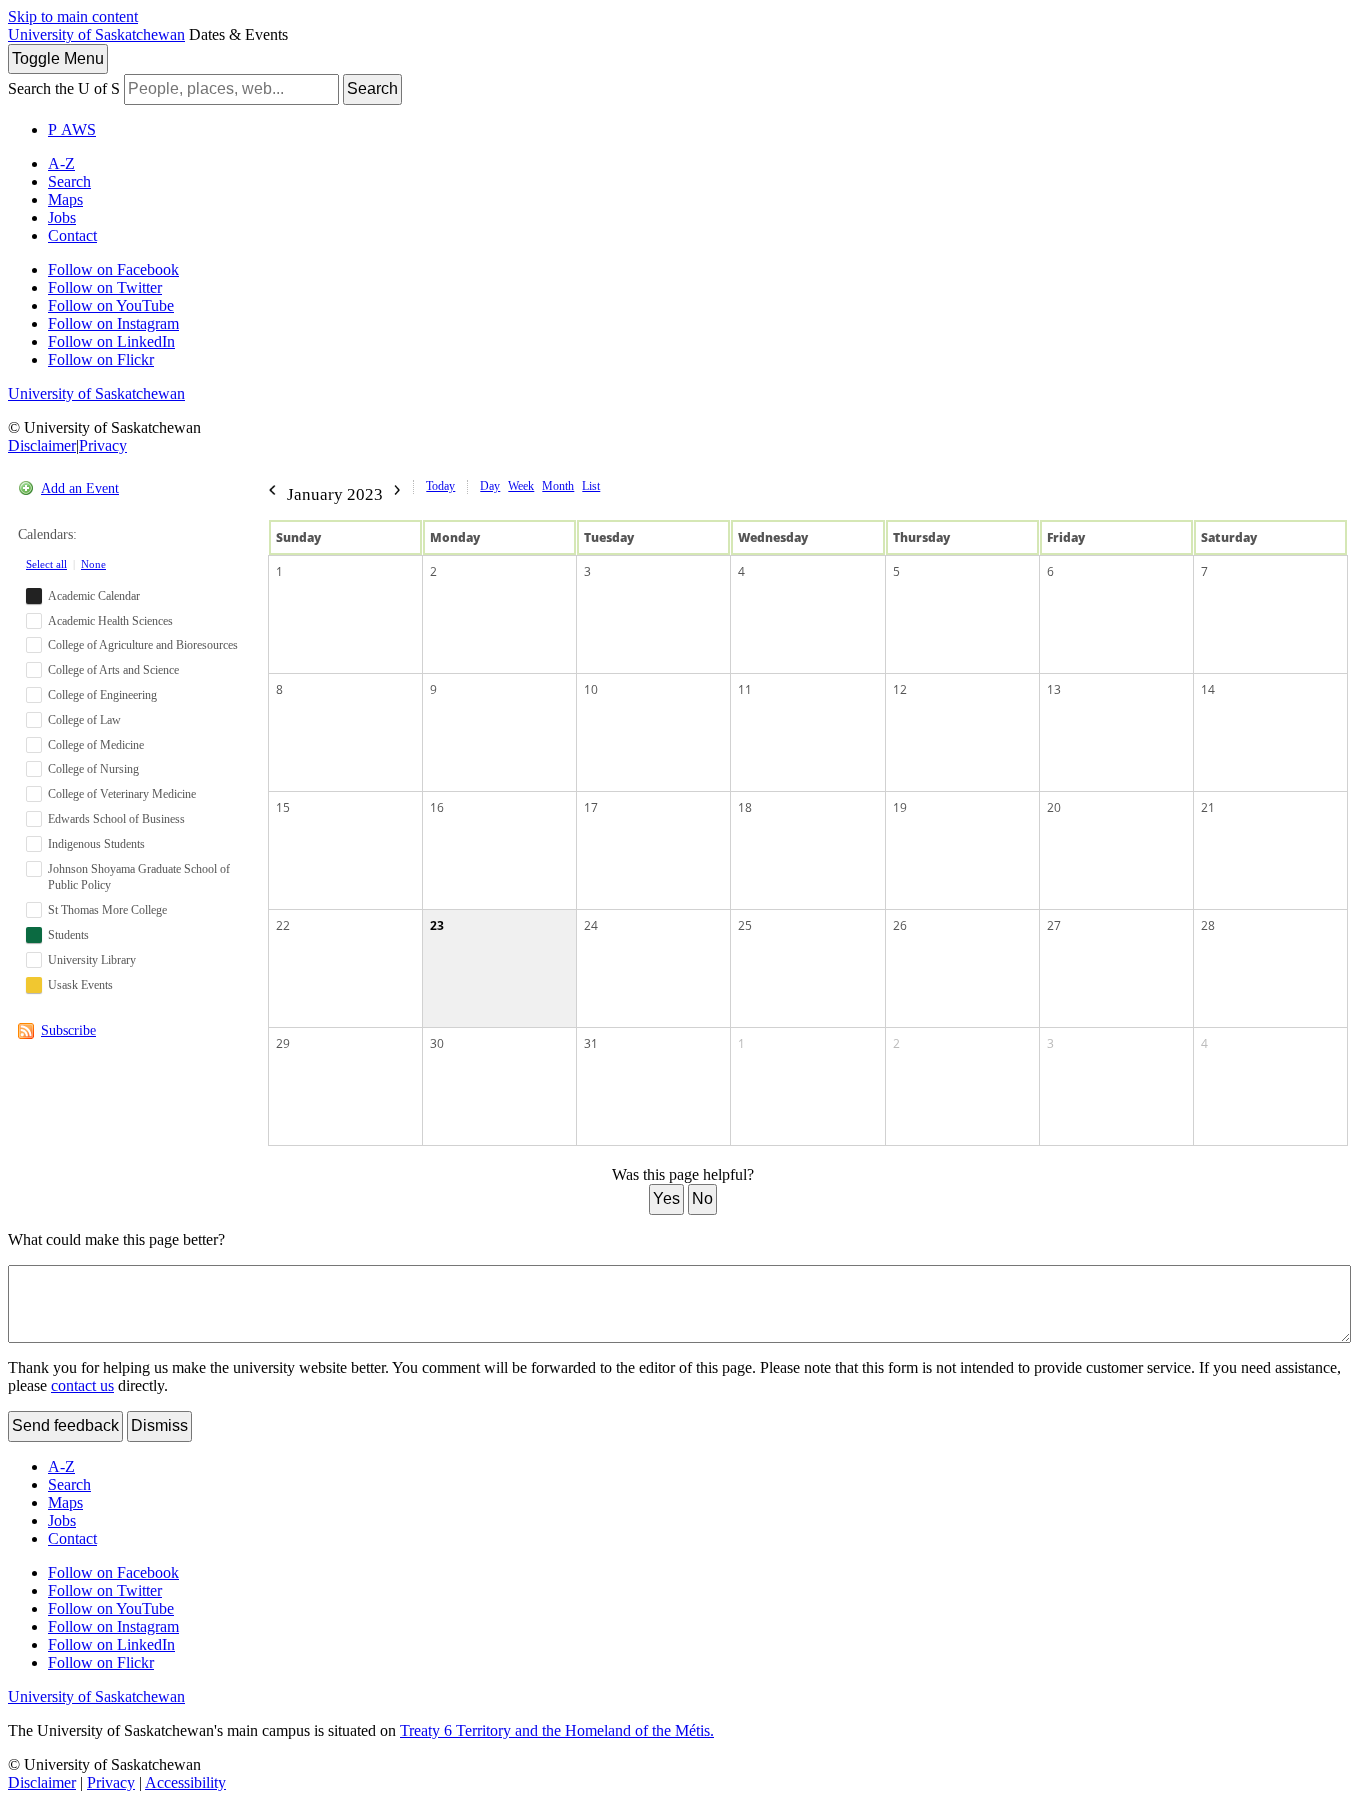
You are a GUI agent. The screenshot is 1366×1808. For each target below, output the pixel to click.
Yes (666, 1198)
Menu (58, 58)
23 (437, 925)
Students (68, 935)
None (93, 564)
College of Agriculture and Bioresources (143, 645)
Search (372, 88)
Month (558, 486)
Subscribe (68, 1030)
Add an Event (80, 488)
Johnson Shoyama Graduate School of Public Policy (139, 877)
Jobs (62, 217)
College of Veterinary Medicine (122, 794)
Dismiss (159, 1425)
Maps (65, 199)
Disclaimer (42, 445)
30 (437, 1043)
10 (591, 689)
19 (900, 807)
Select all (46, 564)
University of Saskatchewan (96, 34)
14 (1208, 689)
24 (591, 925)
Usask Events (80, 985)
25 (745, 925)
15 (283, 807)
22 (283, 925)
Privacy (103, 445)
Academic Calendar (94, 596)
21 (1208, 807)
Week (521, 486)
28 (1208, 925)
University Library (92, 960)
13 (1054, 689)
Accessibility (185, 1782)
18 (745, 807)
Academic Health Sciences (110, 621)
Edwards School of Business (116, 819)
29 (283, 1043)
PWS (72, 129)
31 (591, 1043)
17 (591, 807)
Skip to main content (73, 16)
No (702, 1198)
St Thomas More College (107, 910)
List (591, 486)
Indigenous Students (96, 844)
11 (745, 689)
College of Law (84, 720)
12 (900, 689)
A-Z (61, 163)
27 (1054, 925)
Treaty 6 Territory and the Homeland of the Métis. (557, 1730)
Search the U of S (64, 88)
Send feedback (65, 1425)
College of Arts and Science (113, 670)
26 (900, 925)
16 (437, 807)
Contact (72, 235)
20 (1054, 807)
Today (440, 486)
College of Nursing (93, 769)
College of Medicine (96, 745)
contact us (82, 1385)
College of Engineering (102, 695)
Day (490, 486)
